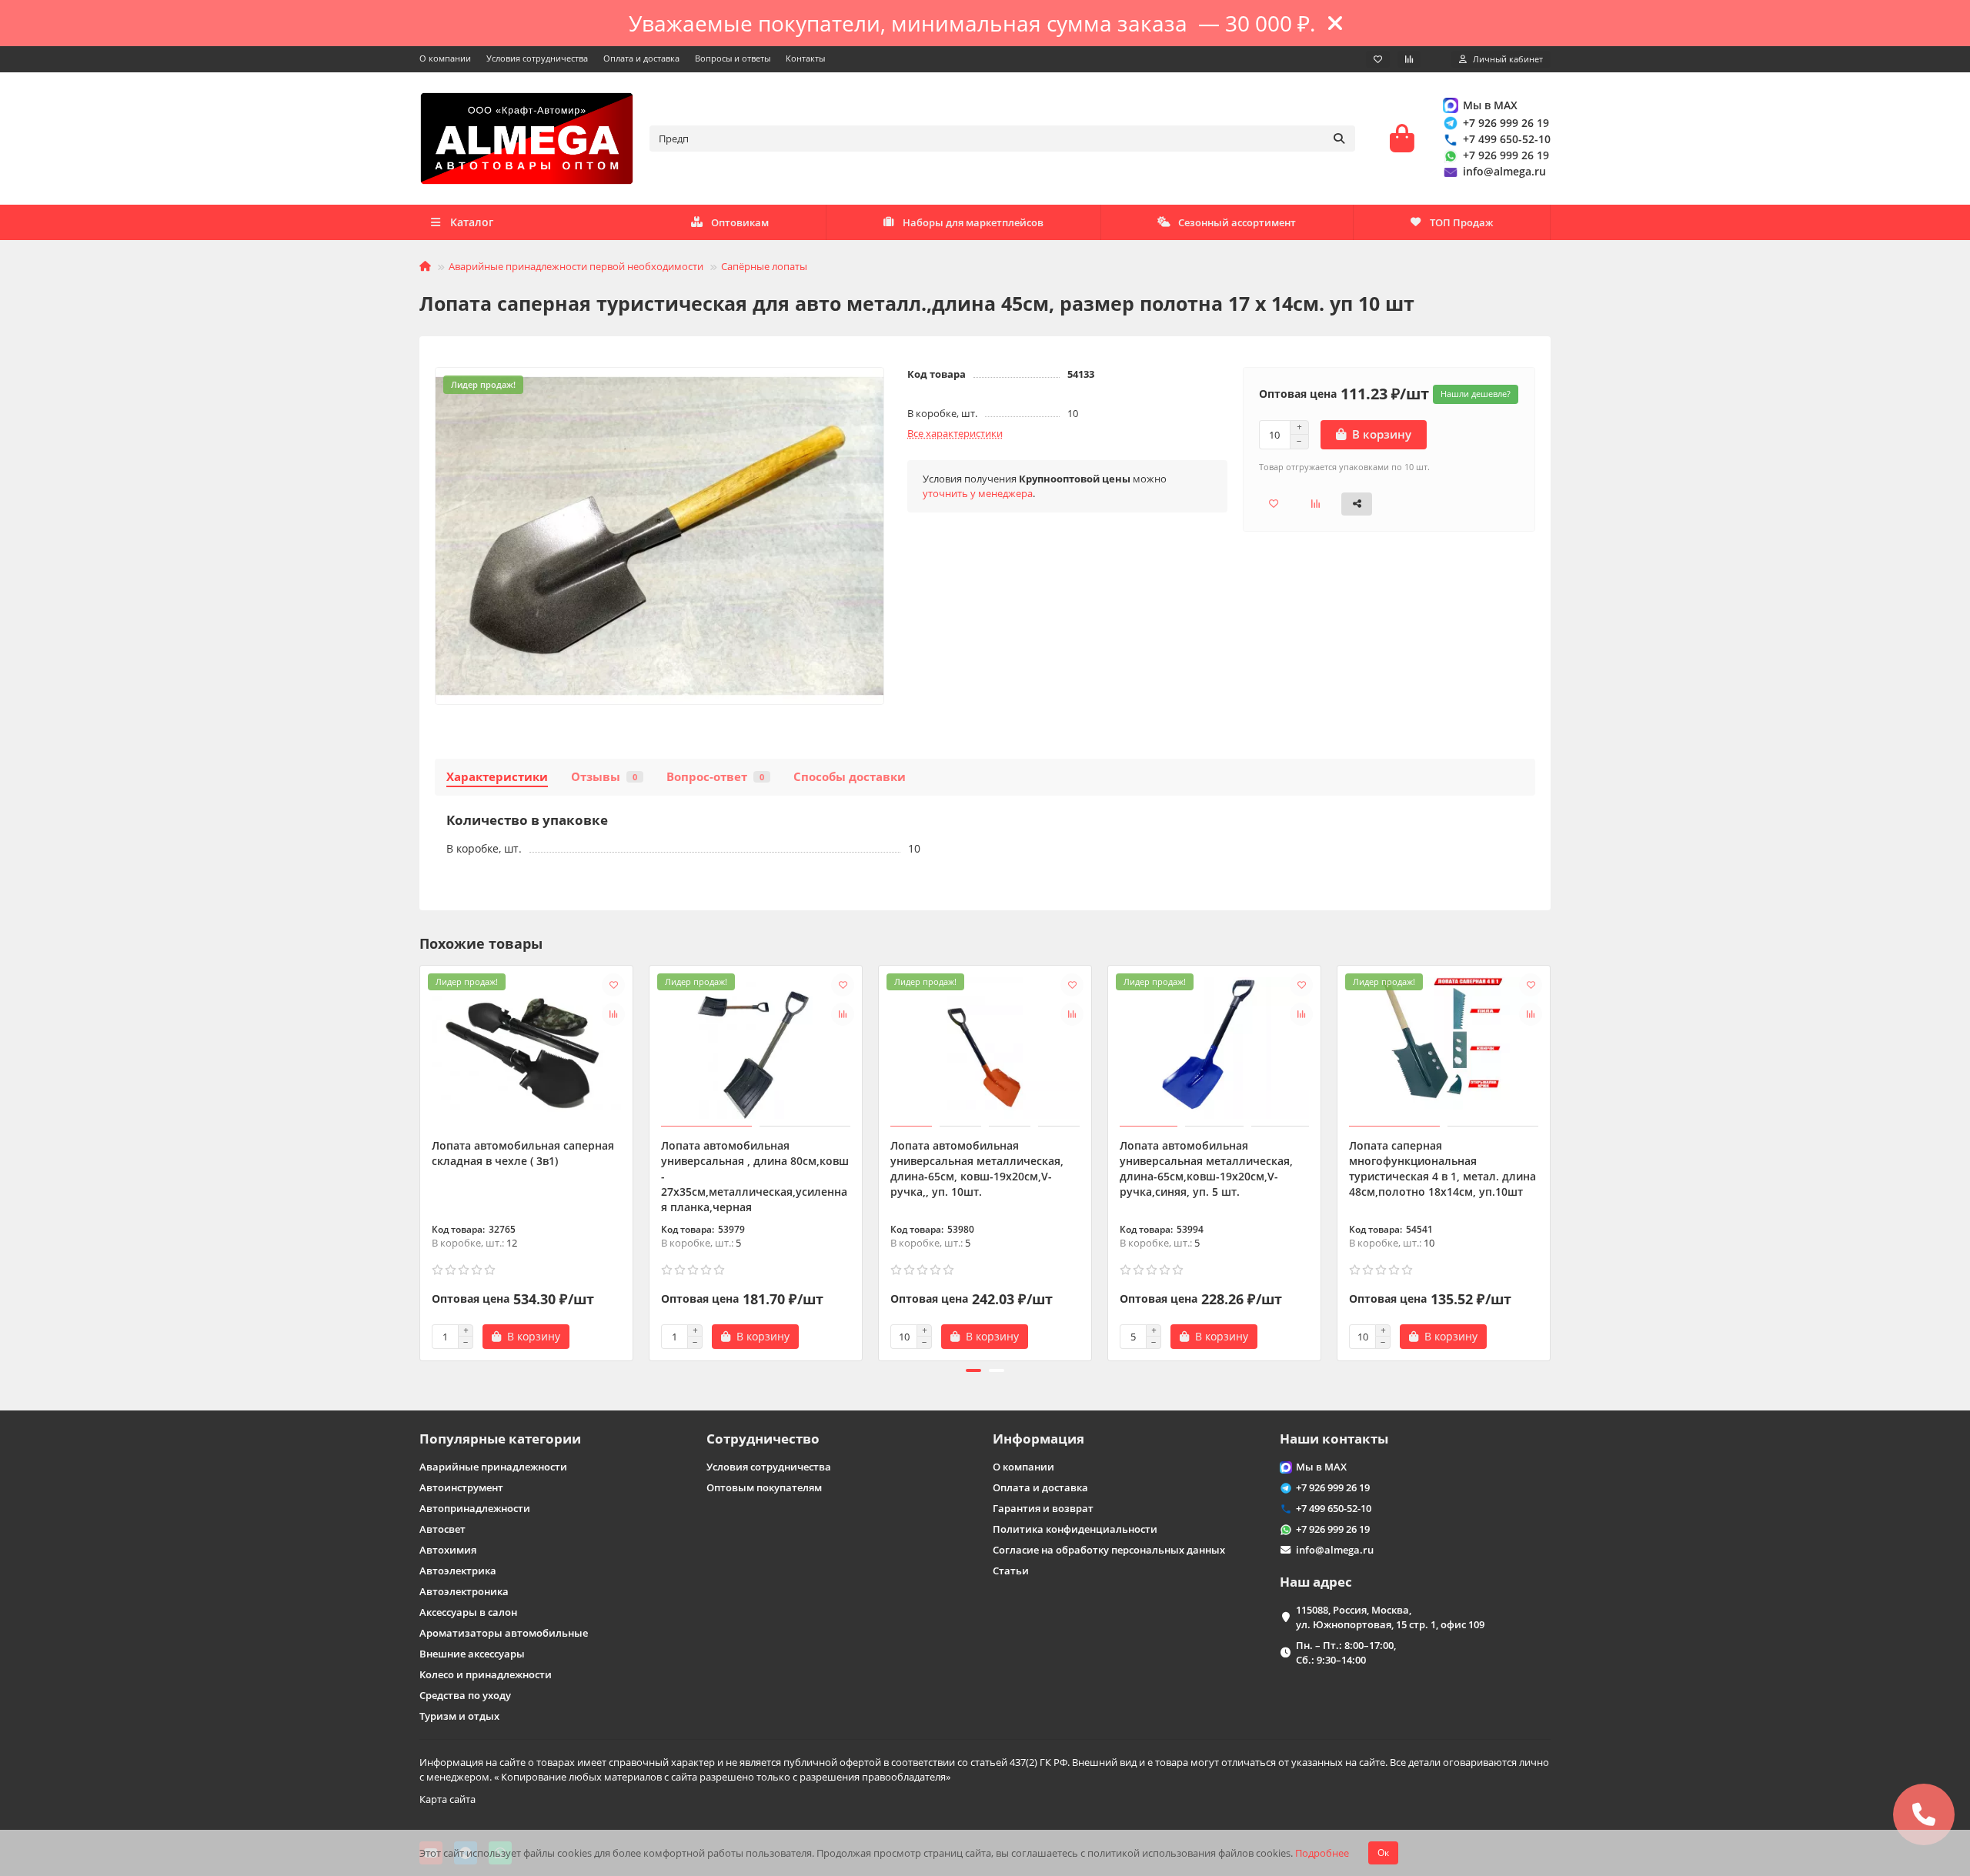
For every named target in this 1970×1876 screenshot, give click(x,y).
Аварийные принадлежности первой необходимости (576, 266)
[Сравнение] (1409, 59)
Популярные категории (500, 1439)
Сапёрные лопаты (764, 266)
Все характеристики (955, 433)
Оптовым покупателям (764, 1487)
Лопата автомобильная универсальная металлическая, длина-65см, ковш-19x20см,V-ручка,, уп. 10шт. (977, 1168)
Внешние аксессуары (472, 1654)
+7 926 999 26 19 (1506, 123)
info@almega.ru (1504, 171)
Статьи (1011, 1571)
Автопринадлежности (475, 1508)
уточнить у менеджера (978, 493)
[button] (421, 1160)
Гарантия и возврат (1043, 1508)
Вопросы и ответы (733, 58)
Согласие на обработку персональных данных (1109, 1550)
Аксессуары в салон (468, 1612)
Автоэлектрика (458, 1571)
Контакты (805, 58)
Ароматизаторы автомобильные (504, 1633)
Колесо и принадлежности (486, 1674)
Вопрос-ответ (715, 777)
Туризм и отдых (459, 1716)
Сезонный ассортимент (1237, 222)
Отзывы (604, 777)
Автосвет (442, 1529)
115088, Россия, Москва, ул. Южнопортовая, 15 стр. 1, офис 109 (1390, 1617)
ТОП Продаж (1461, 222)
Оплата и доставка (641, 58)
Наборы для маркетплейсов (973, 222)
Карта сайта (447, 1799)
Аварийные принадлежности (493, 1467)
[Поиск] (1339, 139)
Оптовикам (740, 222)
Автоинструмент (461, 1487)
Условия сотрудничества (537, 58)
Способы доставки (850, 777)
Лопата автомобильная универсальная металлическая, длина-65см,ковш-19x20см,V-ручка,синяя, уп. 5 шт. (1206, 1168)
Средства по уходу (465, 1695)
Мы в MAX (1490, 105)
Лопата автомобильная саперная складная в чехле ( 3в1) (523, 1153)
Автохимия (448, 1550)
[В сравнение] (613, 1014)
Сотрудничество (763, 1439)
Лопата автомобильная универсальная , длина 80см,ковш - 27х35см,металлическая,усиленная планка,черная (755, 1176)
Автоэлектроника (464, 1591)
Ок (1383, 1853)
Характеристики (497, 777)
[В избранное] (613, 985)
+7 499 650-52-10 (1507, 139)
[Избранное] (1378, 59)
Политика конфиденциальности (1075, 1529)
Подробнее (1322, 1853)
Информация (1038, 1439)
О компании (445, 58)
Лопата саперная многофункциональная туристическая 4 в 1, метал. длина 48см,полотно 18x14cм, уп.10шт (1442, 1168)
